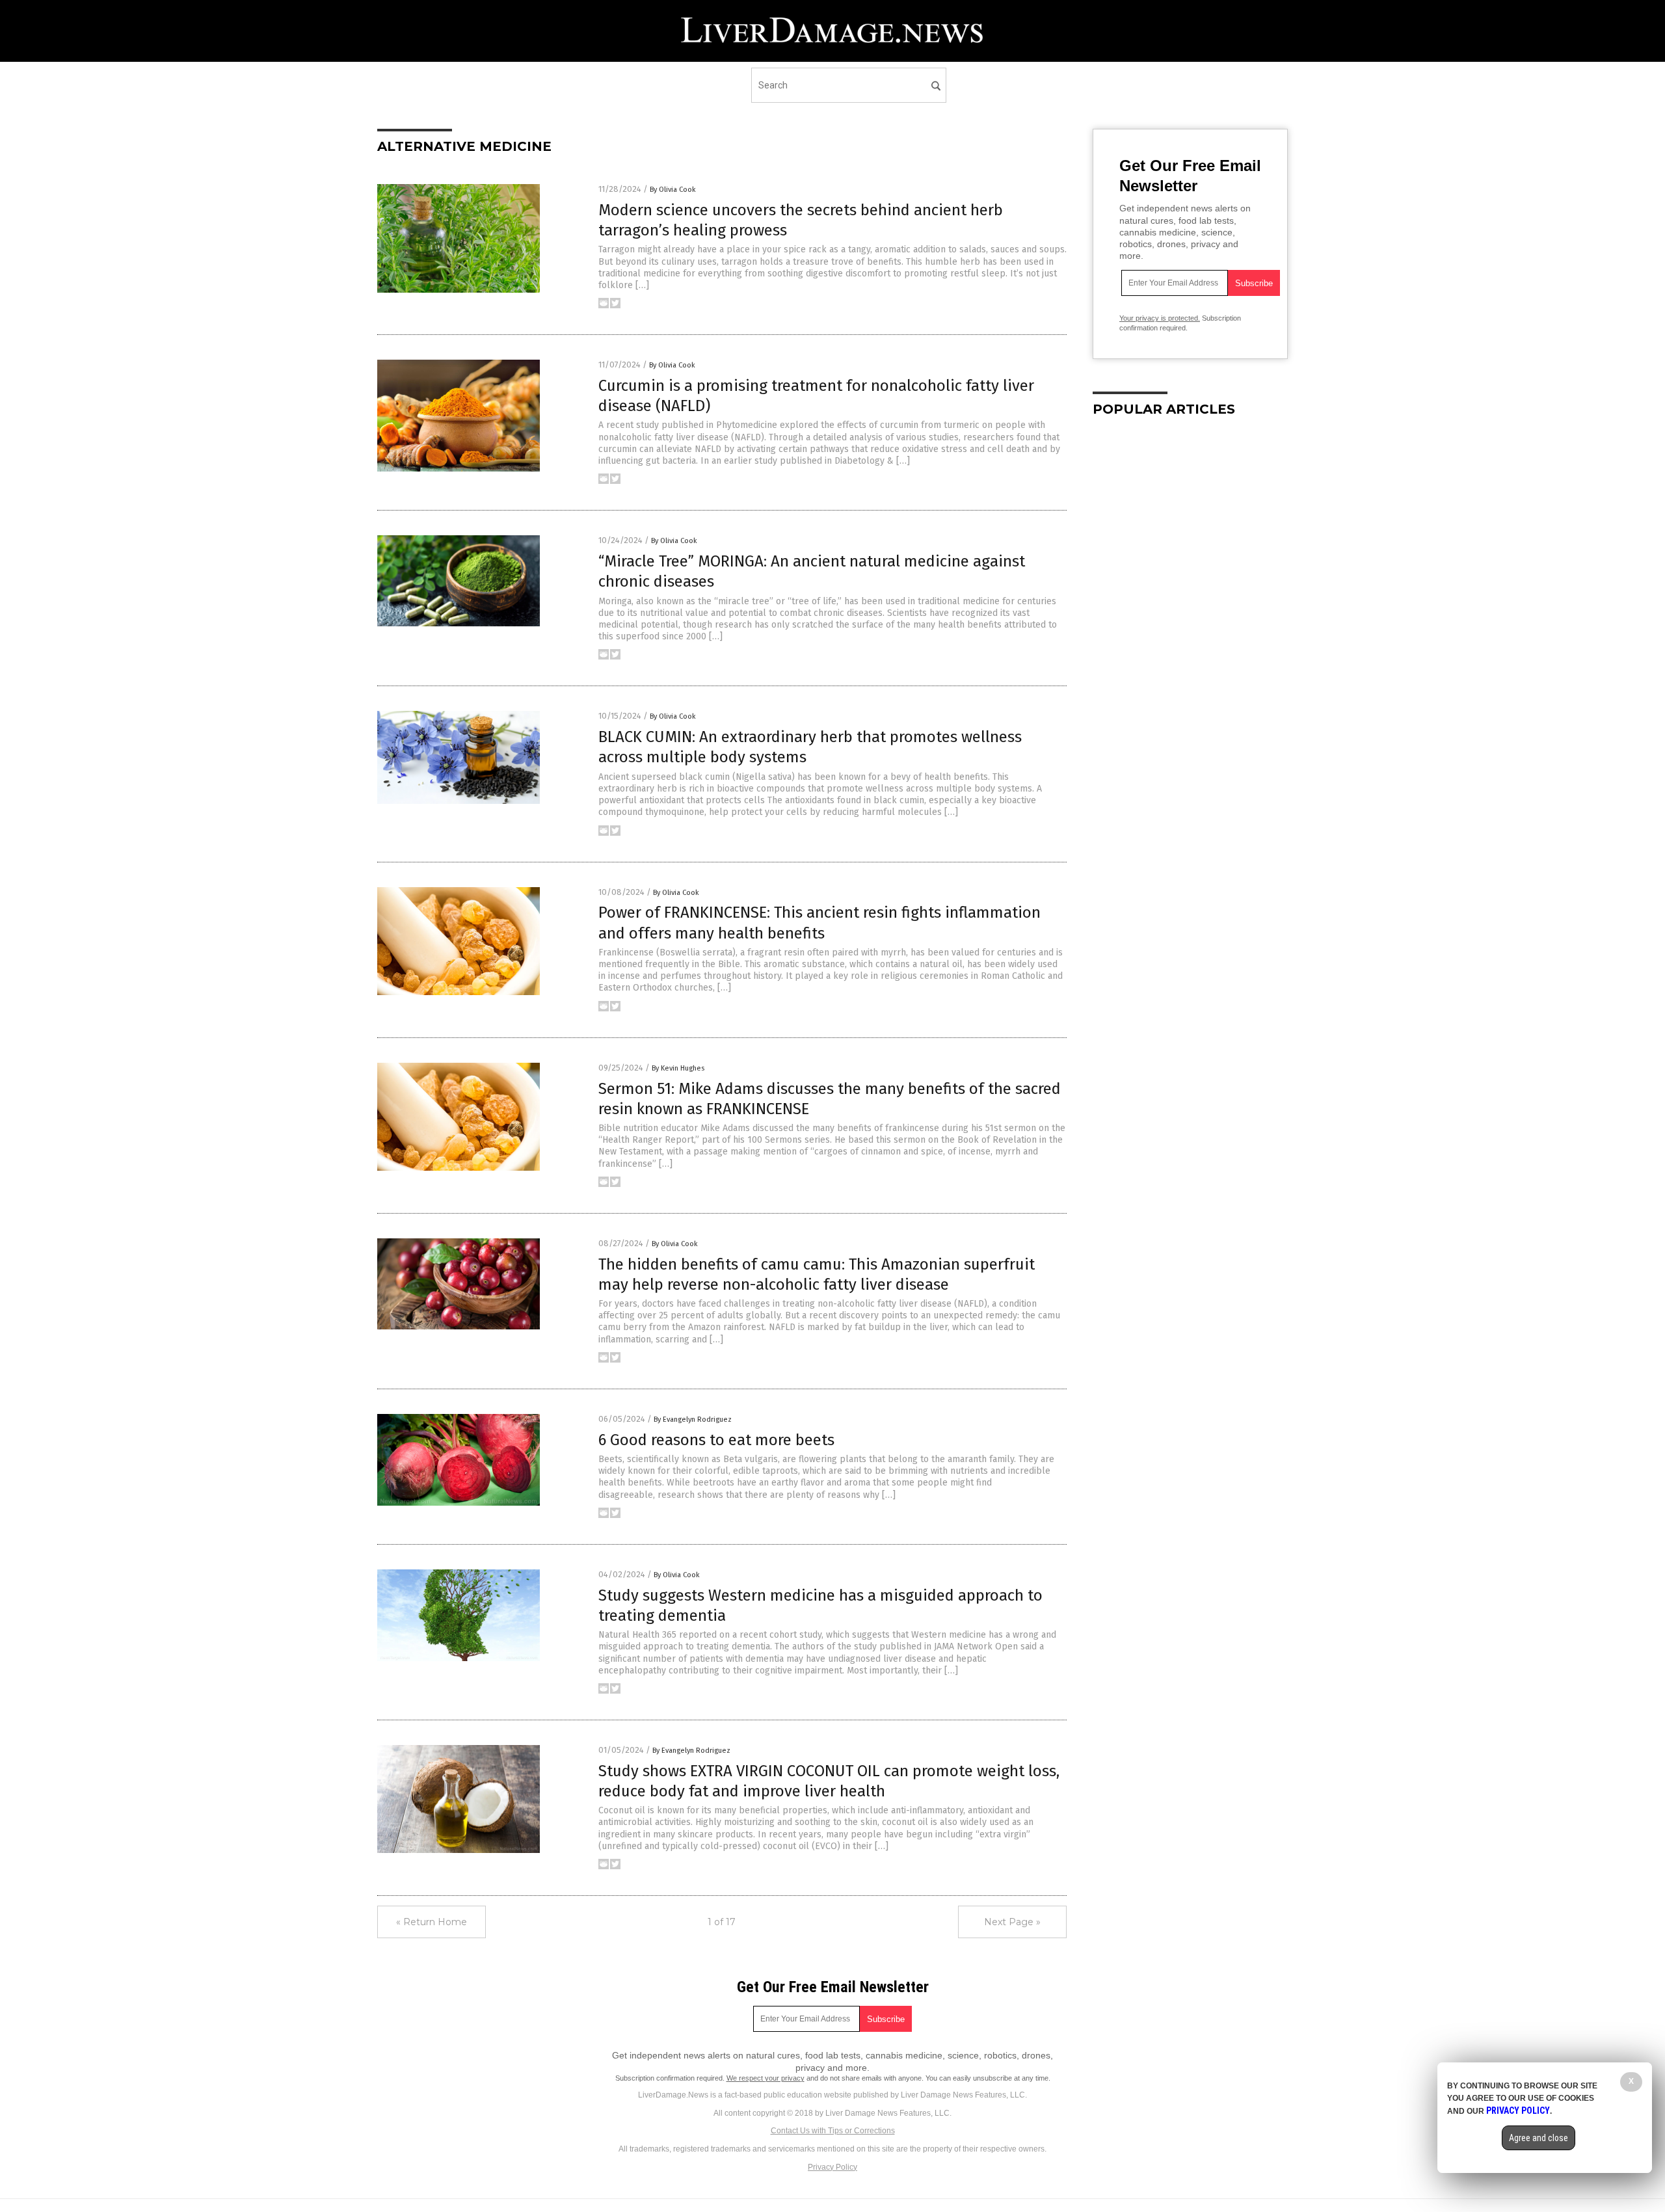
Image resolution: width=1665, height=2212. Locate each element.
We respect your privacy (766, 2078)
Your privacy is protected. (1160, 318)
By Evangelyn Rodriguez (693, 1419)
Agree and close (1538, 2138)
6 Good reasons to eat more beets (716, 1440)
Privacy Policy (832, 2167)
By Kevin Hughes (678, 1068)
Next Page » (1012, 1922)
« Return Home (432, 1922)
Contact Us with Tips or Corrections (833, 2131)
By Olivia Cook (673, 190)
